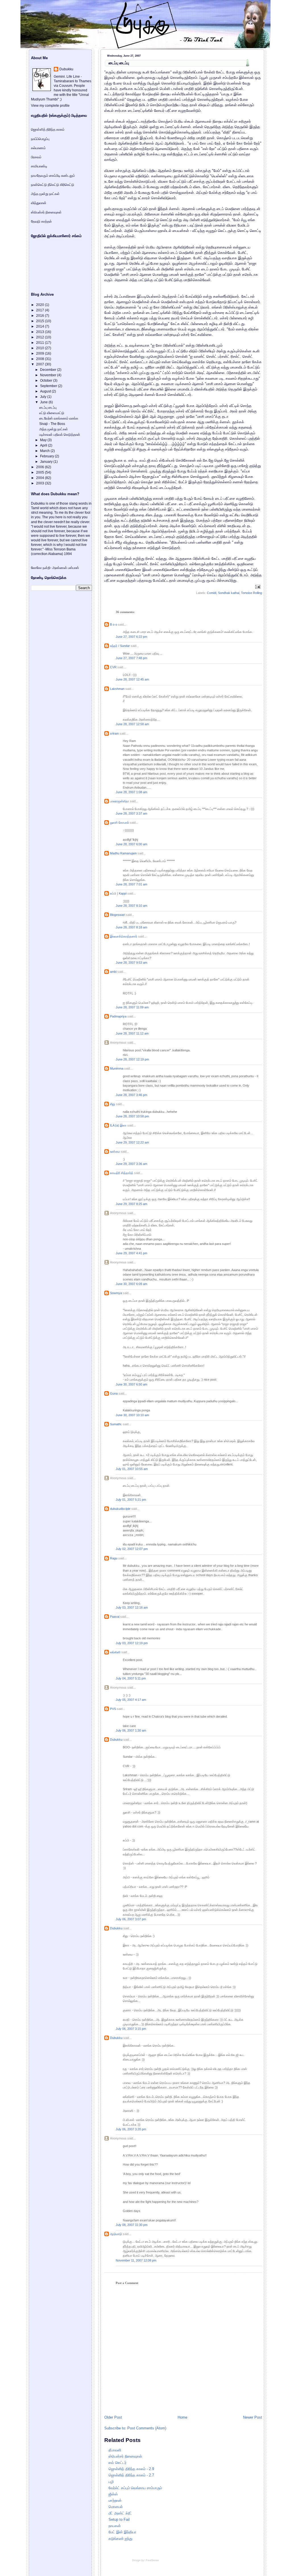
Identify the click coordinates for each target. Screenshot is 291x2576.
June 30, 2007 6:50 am (131, 1384)
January (47, 462)
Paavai (115, 1617)
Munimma (117, 1068)
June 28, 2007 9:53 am (131, 963)
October (47, 381)
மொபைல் (116, 2507)
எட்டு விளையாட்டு (52, 413)
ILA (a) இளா (118, 1125)
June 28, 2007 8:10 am (131, 906)
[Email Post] (257, 587)
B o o (114, 624)
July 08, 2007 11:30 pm (132, 2225)
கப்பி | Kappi (118, 893)
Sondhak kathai (229, 593)
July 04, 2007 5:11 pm (131, 1678)
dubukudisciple (120, 1509)
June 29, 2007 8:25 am (131, 1204)
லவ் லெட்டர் (118, 2463)
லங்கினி (115, 1652)
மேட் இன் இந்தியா (122, 2532)
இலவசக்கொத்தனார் (124, 936)
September (49, 386)
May (44, 440)
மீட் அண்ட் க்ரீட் (120, 2513)
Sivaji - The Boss (52, 424)
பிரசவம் (36, 157)
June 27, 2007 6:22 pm (131, 637)
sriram (114, 733)
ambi (113, 972)
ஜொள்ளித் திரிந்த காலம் (48, 129)
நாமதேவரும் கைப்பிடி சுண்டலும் (53, 176)
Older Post (113, 2417)
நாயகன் (115, 2526)
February (47, 456)
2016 (40, 316)
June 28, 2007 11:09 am (132, 1007)
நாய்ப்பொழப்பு (40, 139)
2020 (40, 305)
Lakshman (117, 689)
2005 (40, 472)
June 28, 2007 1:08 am (131, 792)
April (44, 445)
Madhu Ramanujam (123, 853)
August (46, 391)
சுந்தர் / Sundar (120, 646)
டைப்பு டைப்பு (119, 63)
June (44, 402)
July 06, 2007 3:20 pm (131, 2129)
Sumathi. (116, 1424)
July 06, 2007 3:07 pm (131, 1919)
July (44, 397)
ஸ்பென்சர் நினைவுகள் (125, 2456)
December (49, 370)
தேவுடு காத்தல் (41, 221)
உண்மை (115, 1152)
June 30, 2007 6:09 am (131, 1284)
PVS (113, 1709)
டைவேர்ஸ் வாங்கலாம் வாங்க (59, 418)
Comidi (212, 593)
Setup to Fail (119, 2520)
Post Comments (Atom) (147, 2428)
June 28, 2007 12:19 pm (132, 1059)
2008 (40, 359)
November (49, 375)
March (45, 451)
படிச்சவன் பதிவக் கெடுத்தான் (60, 435)
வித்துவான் (39, 203)
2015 (40, 321)
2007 (40, 364)
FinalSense (152, 2560)
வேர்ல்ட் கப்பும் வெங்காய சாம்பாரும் (135, 2488)
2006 (40, 467)
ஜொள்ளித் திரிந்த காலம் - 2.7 (131, 2475)
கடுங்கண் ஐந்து (120, 2539)
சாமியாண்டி (39, 166)
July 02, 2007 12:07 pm (132, 1549)
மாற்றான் (115, 2500)
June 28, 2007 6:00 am (131, 844)
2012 (40, 337)
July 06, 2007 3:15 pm (131, 2029)
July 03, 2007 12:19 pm (132, 1643)
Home (182, 2417)
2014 (40, 326)
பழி (111, 2482)
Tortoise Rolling (251, 593)
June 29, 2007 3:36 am (131, 1164)
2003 (40, 483)
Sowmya (116, 1293)
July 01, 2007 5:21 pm (131, 1500)
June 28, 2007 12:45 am (132, 679)
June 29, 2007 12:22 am (132, 1142)
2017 (40, 310)
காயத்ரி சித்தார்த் (122, 1173)
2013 (40, 332)
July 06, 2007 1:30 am (131, 1730)
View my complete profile (50, 106)
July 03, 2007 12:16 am (132, 1607)
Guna (114, 1393)
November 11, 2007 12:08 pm (136, 2260)
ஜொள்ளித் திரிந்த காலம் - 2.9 (131, 2469)
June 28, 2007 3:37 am (131, 813)
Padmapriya (118, 1016)
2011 (40, 343)
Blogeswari (118, 915)
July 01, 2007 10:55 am (132, 1469)
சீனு (113, 1104)
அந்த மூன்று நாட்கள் (45, 194)
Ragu (114, 1558)
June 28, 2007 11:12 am (132, 1033)
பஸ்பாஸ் (73, 568)
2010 (40, 348)
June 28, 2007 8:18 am (131, 927)
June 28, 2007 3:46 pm (131, 1095)
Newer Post (252, 2417)
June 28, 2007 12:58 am (132, 724)
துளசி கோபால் (119, 823)
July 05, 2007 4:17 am (131, 1700)
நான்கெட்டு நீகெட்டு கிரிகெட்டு (53, 185)
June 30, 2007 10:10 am (132, 1415)
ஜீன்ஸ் (113, 2494)
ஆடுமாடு (116, 2234)
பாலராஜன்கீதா (119, 801)
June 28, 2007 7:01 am (131, 884)
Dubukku (116, 1740)
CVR (113, 667)
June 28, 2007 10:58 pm (132, 1116)
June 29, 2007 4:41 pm (131, 1253)
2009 (40, 353)
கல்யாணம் (38, 148)
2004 (40, 478)
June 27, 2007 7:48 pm (131, 658)
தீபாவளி (115, 2450)
